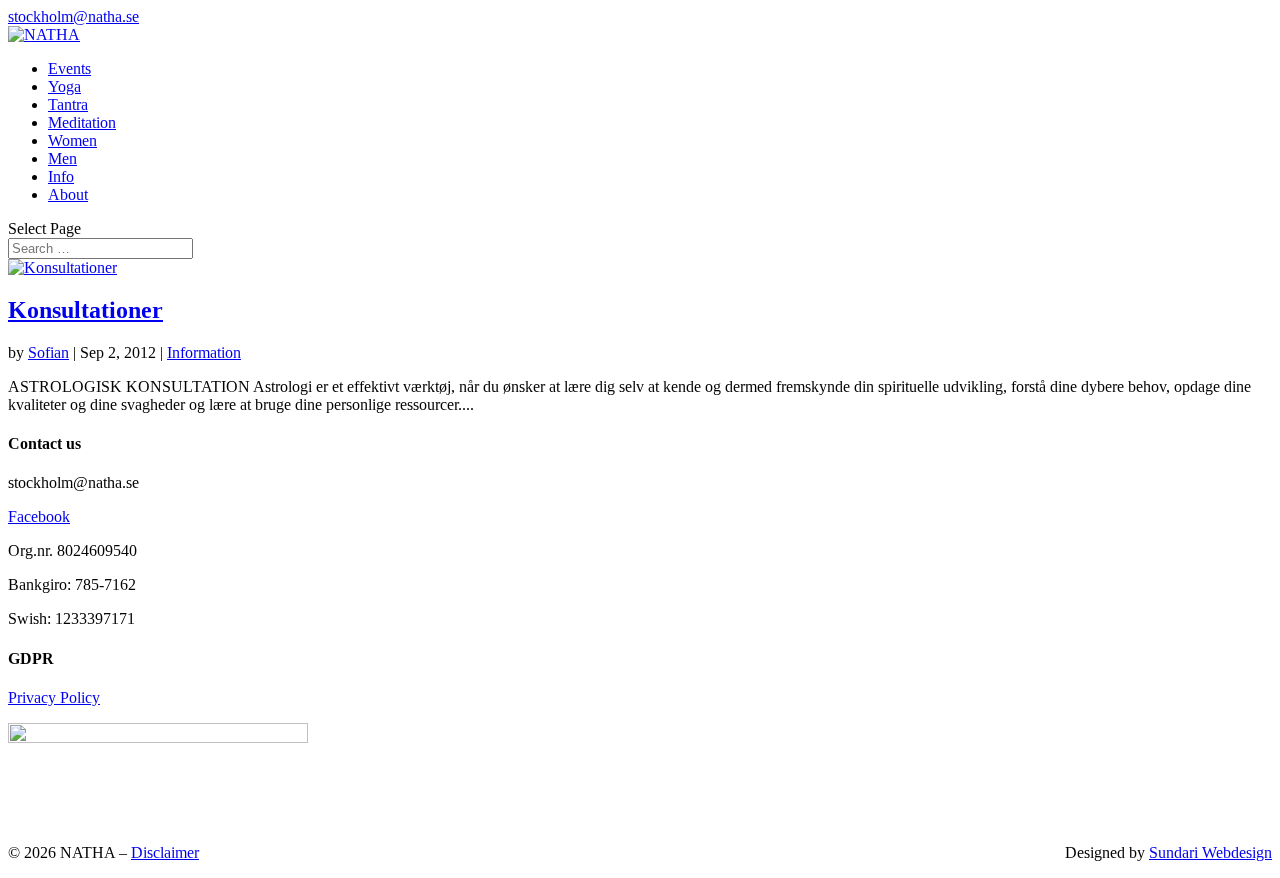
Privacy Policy (54, 697)
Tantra (68, 104)
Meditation (82, 122)
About (68, 194)
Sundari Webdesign (1210, 852)
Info (61, 176)
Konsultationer (85, 310)
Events (69, 68)
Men (62, 158)
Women (72, 140)
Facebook (39, 516)
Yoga (64, 86)
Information (204, 352)
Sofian (48, 352)
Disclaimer (165, 852)
